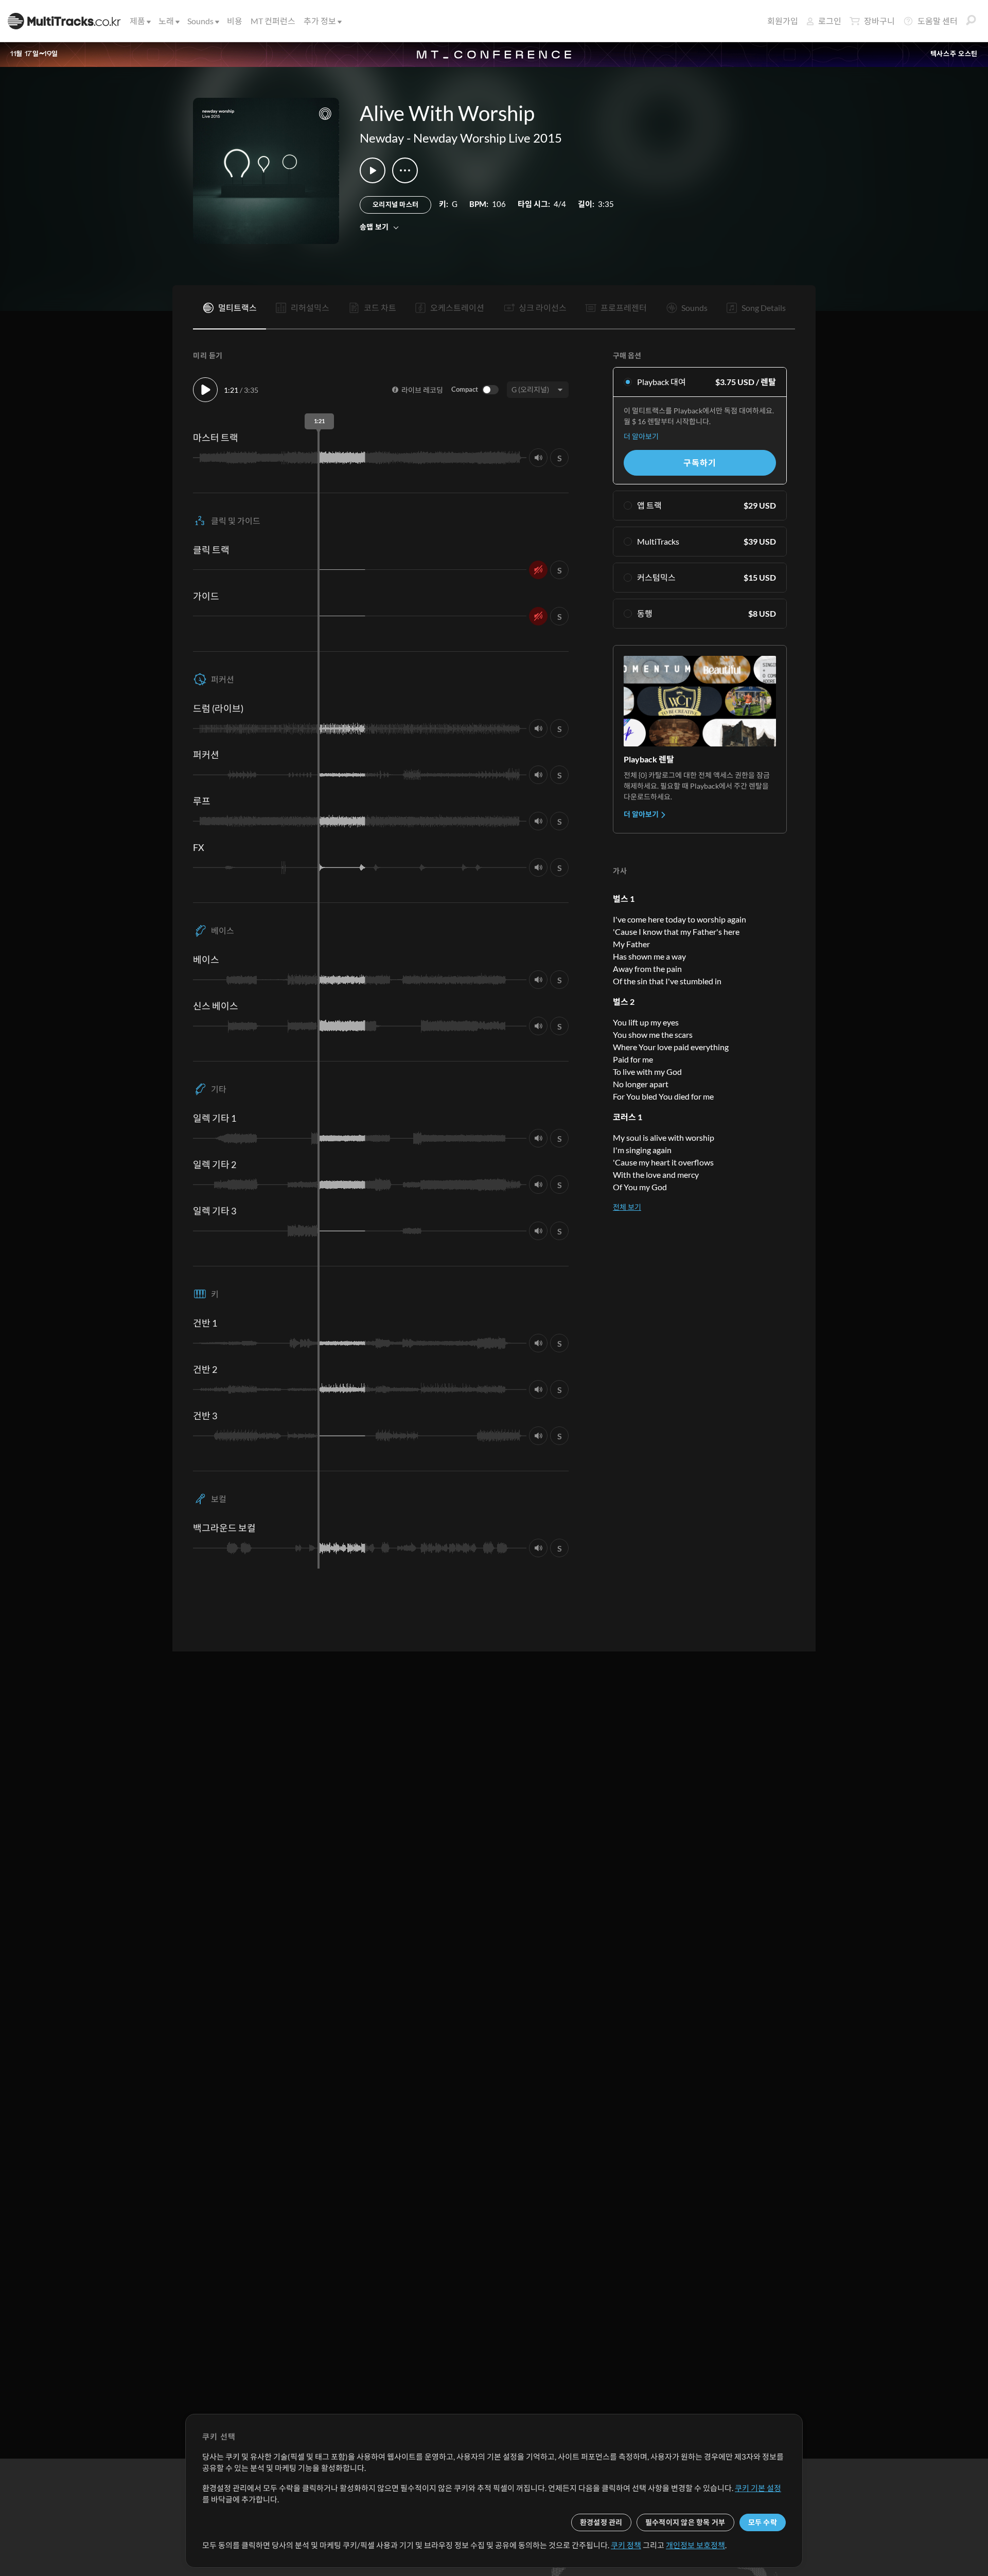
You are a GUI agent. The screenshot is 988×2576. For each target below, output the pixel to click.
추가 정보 (320, 21)
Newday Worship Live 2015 (488, 138)
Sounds (200, 21)
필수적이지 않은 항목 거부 (685, 2522)
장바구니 (879, 21)
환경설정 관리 (601, 2522)
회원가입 (783, 21)
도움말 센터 (938, 21)
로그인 (830, 21)
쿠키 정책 (626, 2545)
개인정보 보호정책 (695, 2545)
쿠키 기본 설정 (758, 2488)
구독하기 (700, 463)
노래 (166, 21)
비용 (235, 21)
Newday (382, 138)
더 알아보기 (641, 436)
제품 (137, 21)
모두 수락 (763, 2522)
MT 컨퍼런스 (273, 21)
